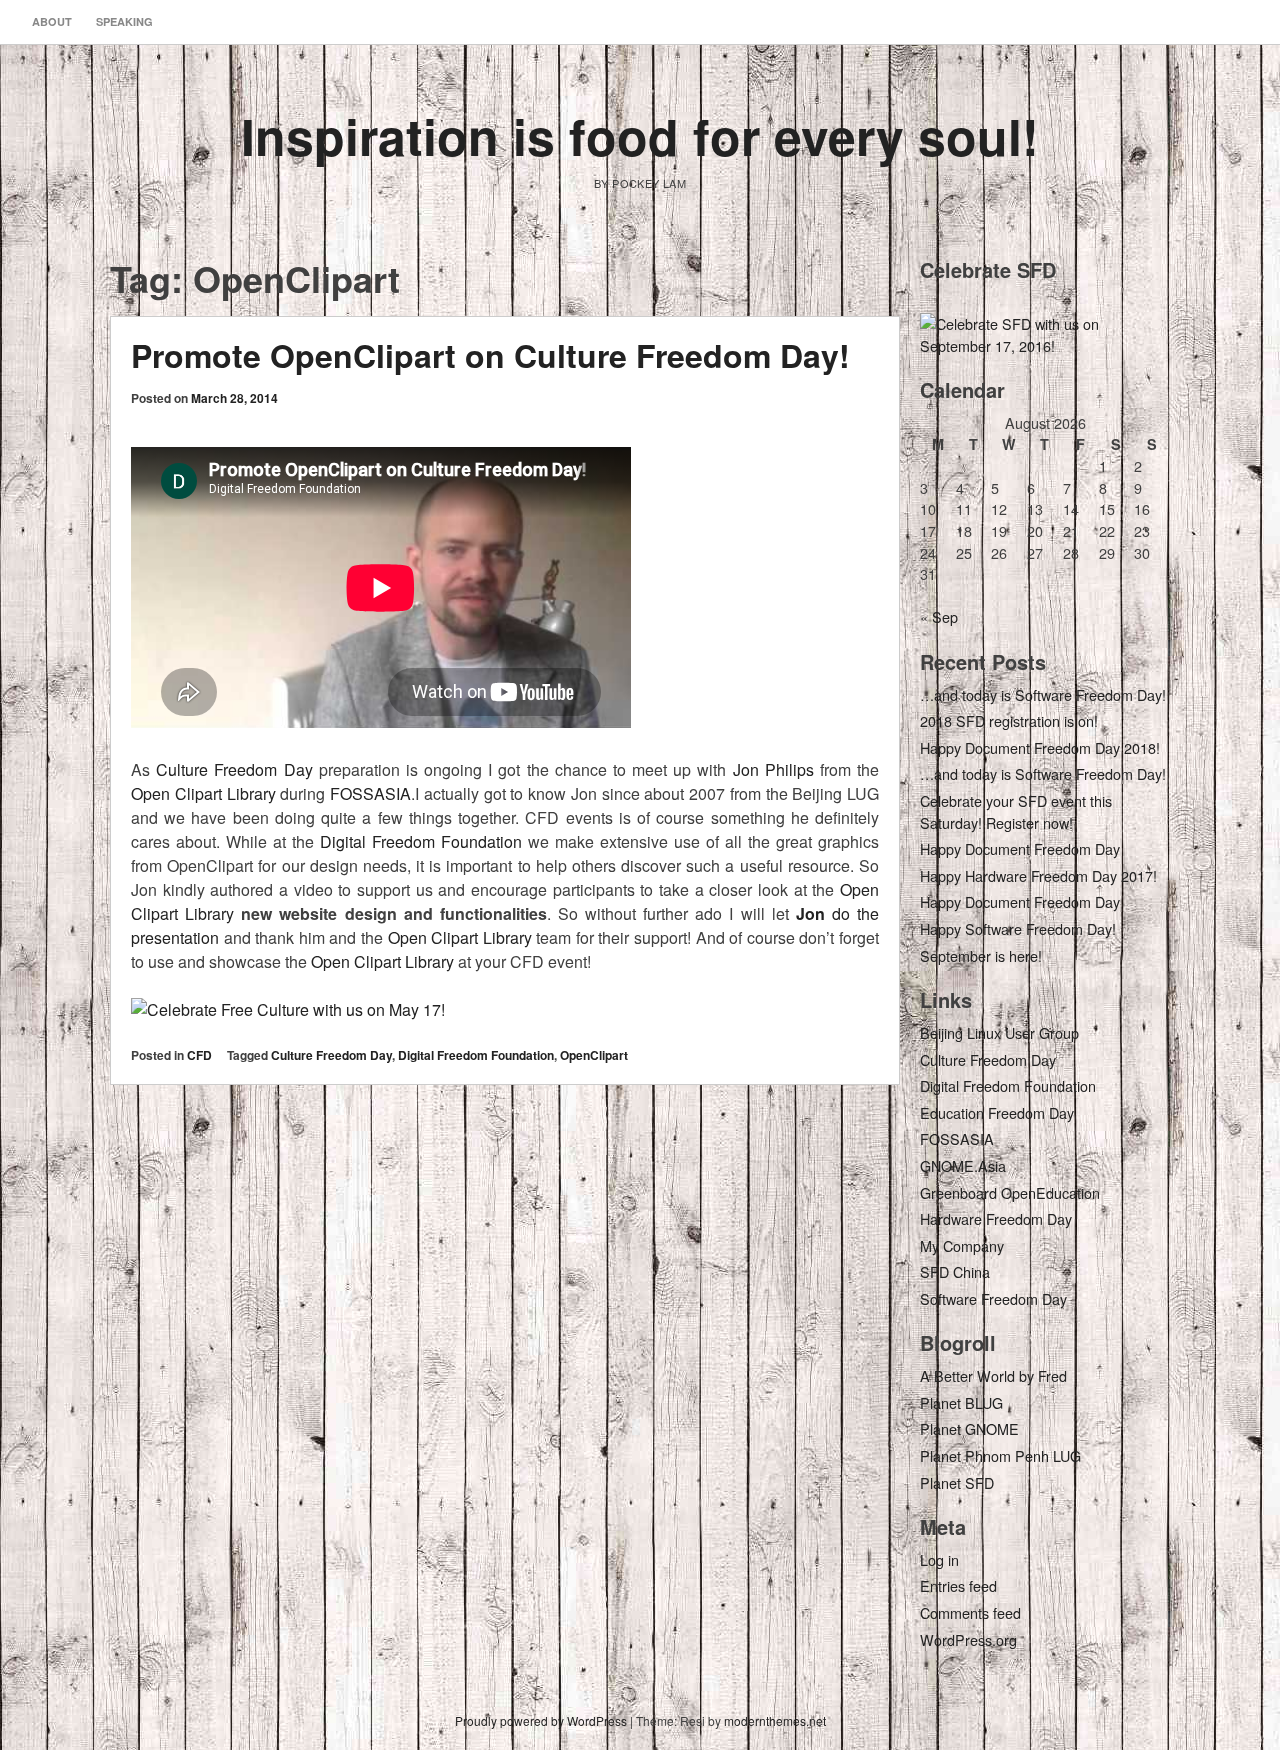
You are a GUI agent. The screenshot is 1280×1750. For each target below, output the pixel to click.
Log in (939, 1559)
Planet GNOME (969, 1428)
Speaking (124, 21)
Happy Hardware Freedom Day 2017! (1038, 875)
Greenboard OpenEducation (1010, 1192)
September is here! (981, 955)
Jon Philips (773, 769)
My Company (962, 1245)
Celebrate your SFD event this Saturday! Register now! (1016, 811)
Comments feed (970, 1612)
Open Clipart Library (203, 793)
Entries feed (958, 1585)
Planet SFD (957, 1482)
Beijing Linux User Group (999, 1032)
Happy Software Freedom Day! (1018, 928)
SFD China (955, 1271)
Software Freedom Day (993, 1298)
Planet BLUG (961, 1402)
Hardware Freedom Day (996, 1218)
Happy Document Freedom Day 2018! (1040, 747)
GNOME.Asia (963, 1165)
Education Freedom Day (997, 1112)
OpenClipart (594, 1055)
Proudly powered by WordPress (541, 1720)
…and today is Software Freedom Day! (1043, 694)
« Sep (939, 616)
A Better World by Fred (993, 1375)
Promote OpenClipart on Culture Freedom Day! (490, 355)
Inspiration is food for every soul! (640, 135)
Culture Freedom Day (234, 769)
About (52, 21)
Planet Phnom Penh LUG (1000, 1455)
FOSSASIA (370, 793)
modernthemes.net (775, 1720)
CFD (199, 1055)
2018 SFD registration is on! (1009, 720)
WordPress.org (968, 1639)
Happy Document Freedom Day (1020, 848)
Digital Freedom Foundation (421, 841)
